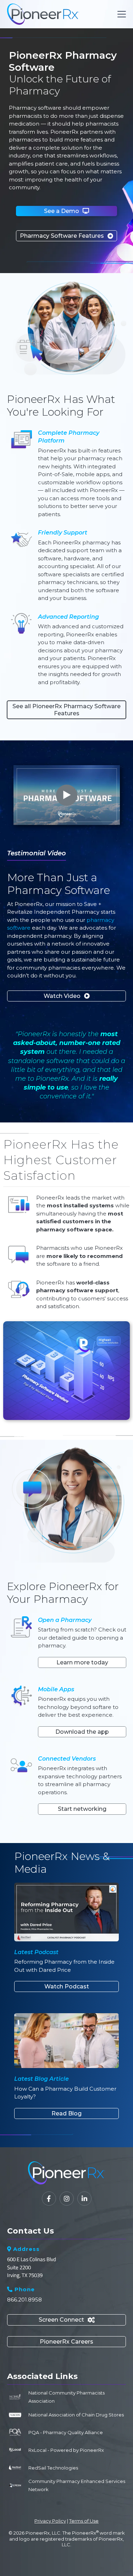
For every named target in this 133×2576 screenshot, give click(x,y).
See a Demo (66, 211)
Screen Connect (67, 2320)
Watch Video (67, 996)
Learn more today (82, 1662)
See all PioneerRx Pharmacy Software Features (66, 710)
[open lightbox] (67, 795)
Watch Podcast (67, 1986)
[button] (120, 14)
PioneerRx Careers (66, 2342)
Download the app (82, 1732)
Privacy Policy (50, 2521)
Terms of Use (84, 2521)
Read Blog (66, 2113)
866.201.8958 (24, 2300)
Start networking (82, 1809)
